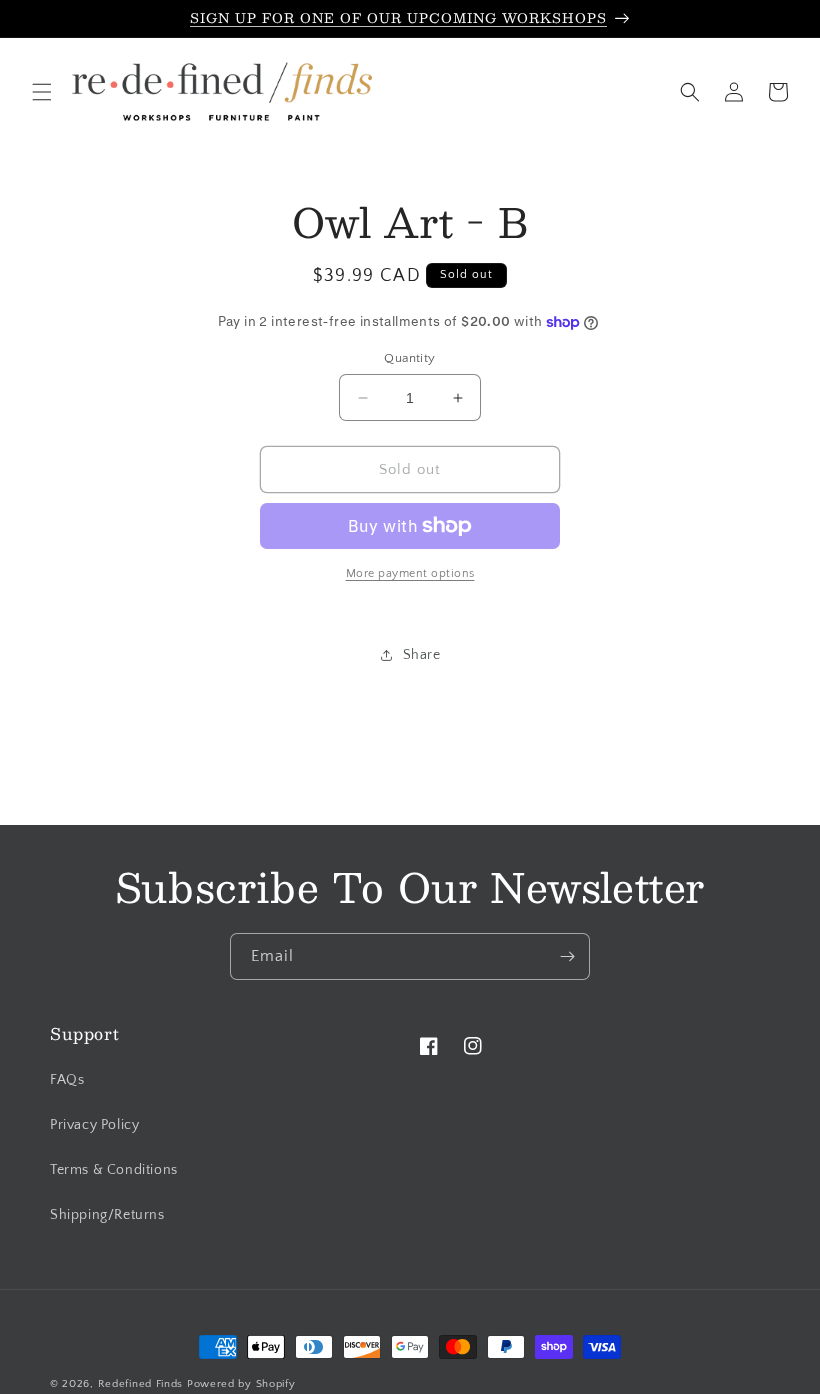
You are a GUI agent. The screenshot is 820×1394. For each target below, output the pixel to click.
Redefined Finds (141, 1384)
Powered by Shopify (241, 1384)
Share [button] (422, 655)
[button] (42, 92)
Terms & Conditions (114, 1170)
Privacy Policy (94, 1125)
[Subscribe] (567, 956)
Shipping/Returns (107, 1215)
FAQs (67, 1080)
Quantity (409, 358)
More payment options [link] (410, 573)
